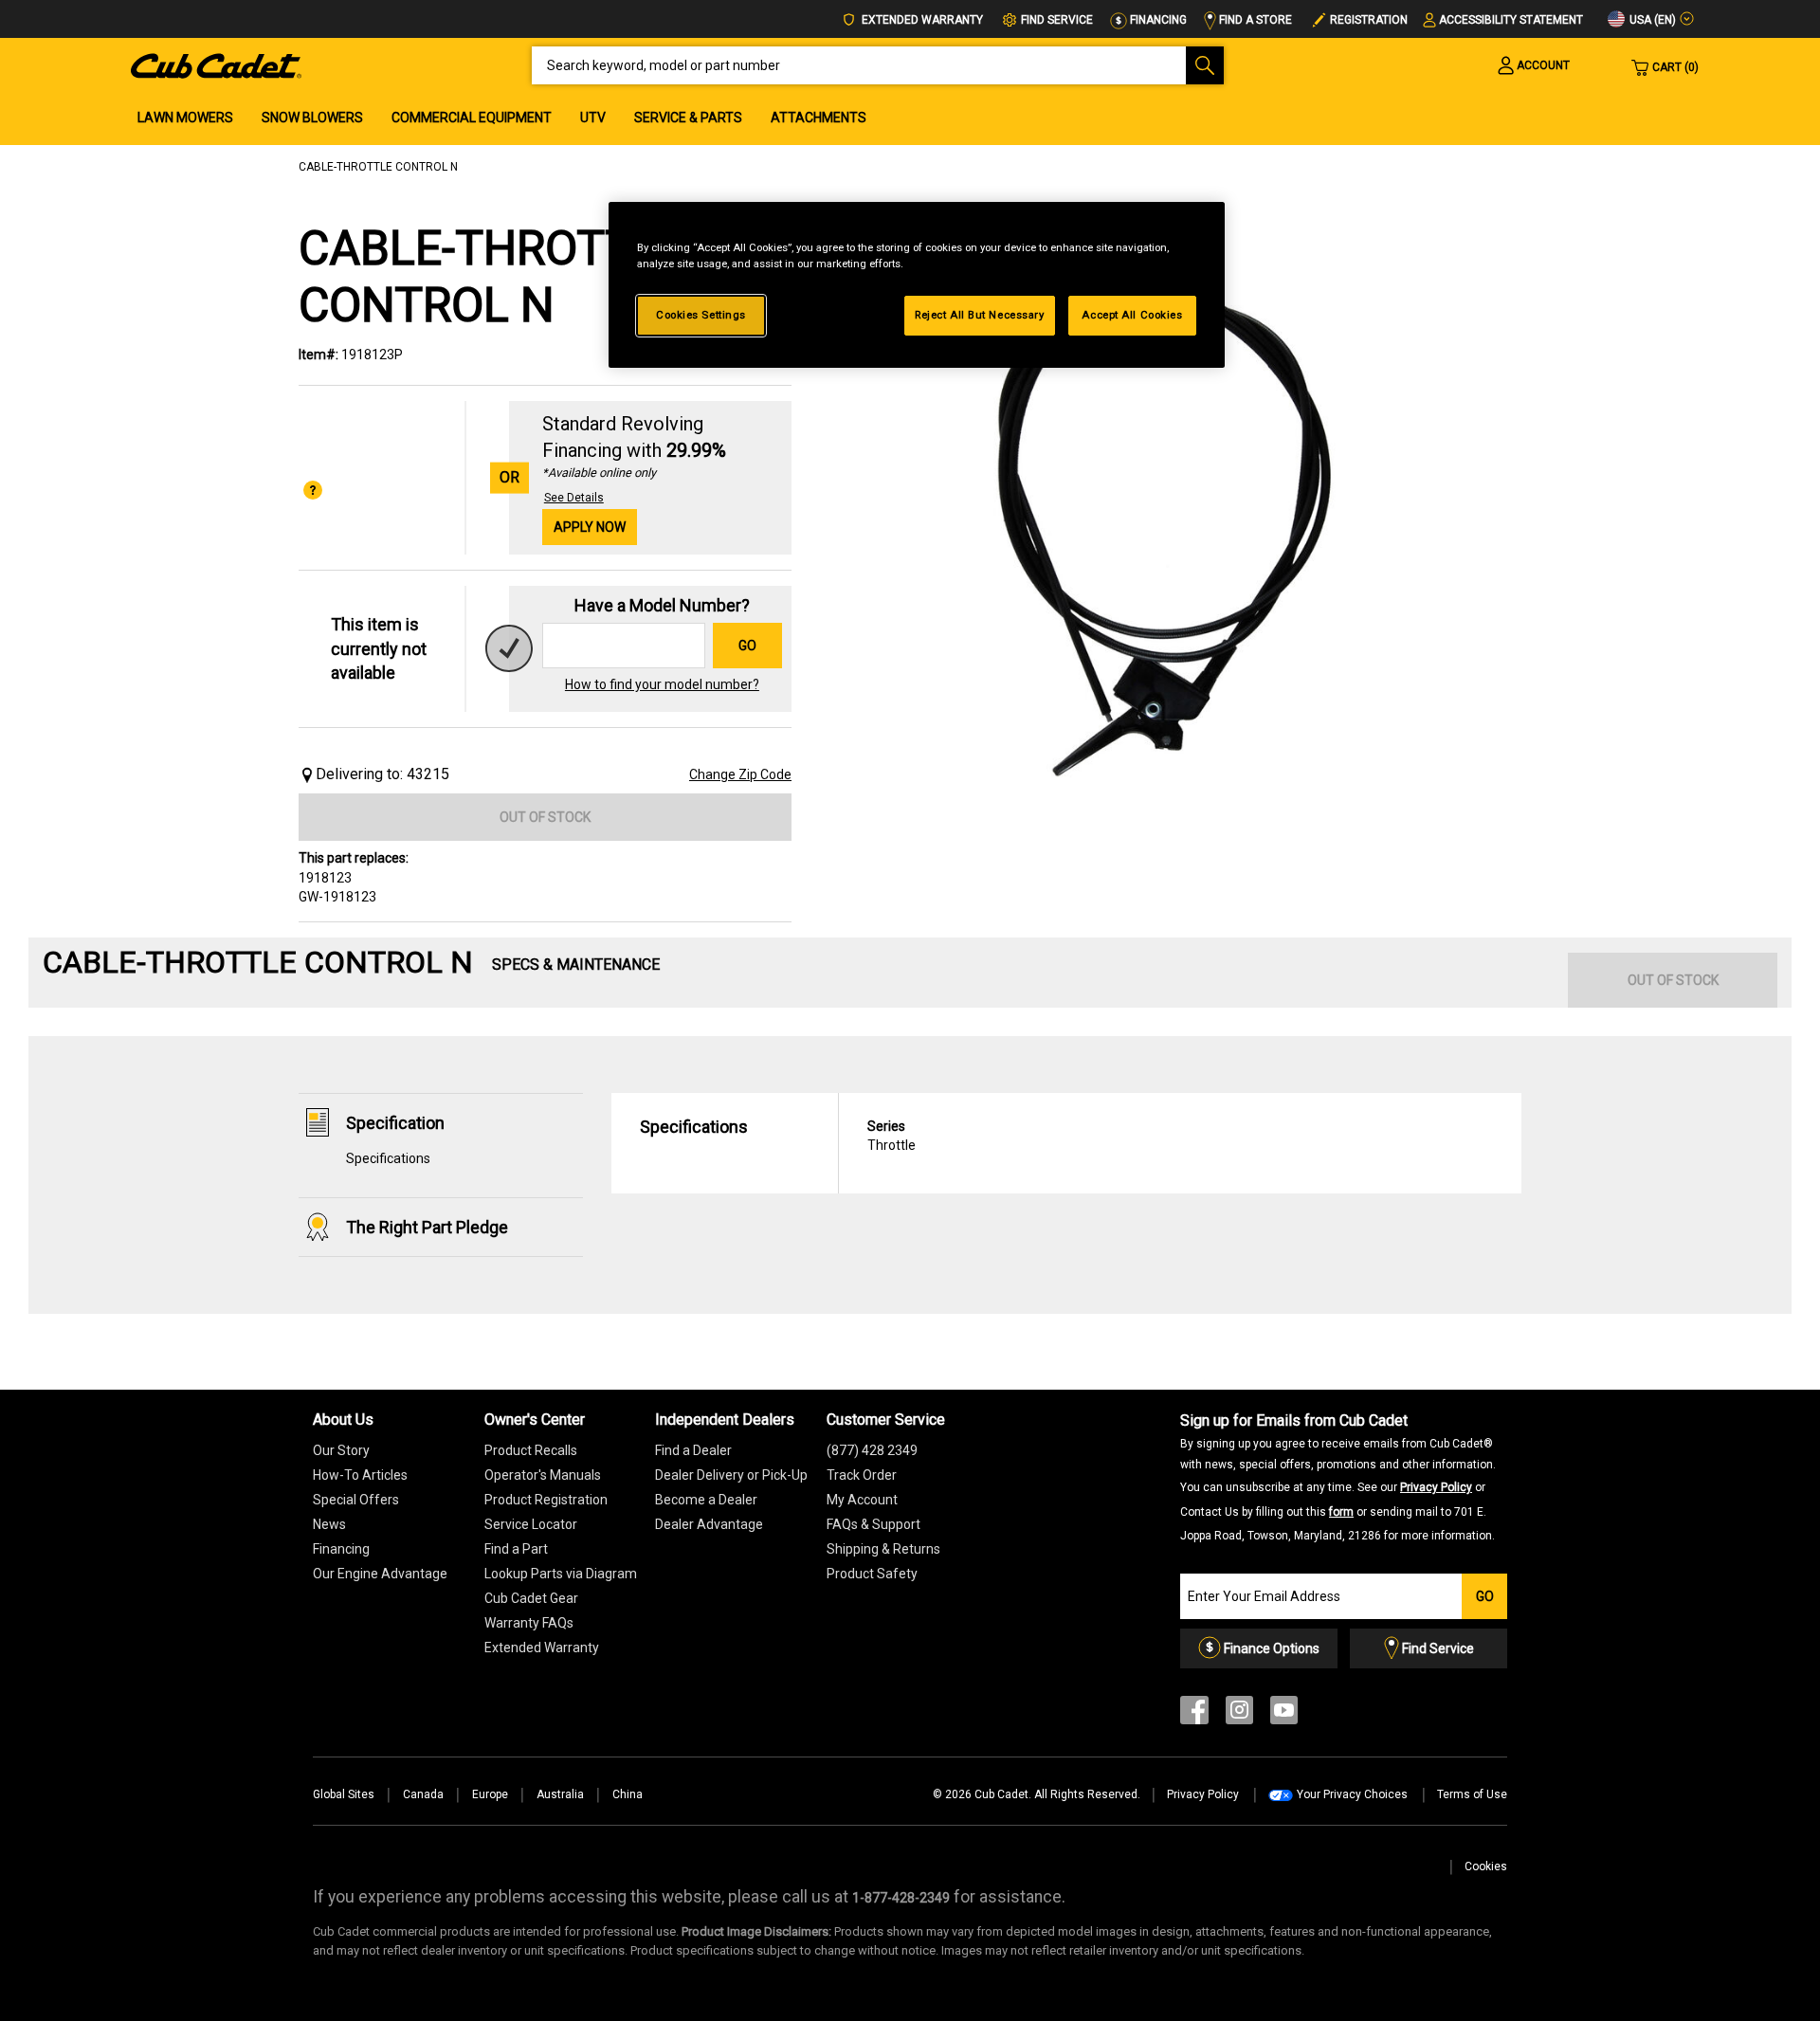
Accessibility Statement (1511, 20)
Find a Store (1254, 20)
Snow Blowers (312, 118)
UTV (593, 118)
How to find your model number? (662, 684)
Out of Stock (545, 817)
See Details (574, 498)
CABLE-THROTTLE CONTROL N (378, 167)
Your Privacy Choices (1352, 1794)
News (329, 1524)
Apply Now (590, 527)
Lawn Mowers (185, 118)
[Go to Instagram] (1239, 1714)
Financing (1157, 20)
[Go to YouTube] (1284, 1714)
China (628, 1794)
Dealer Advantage (709, 1524)
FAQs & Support (874, 1524)
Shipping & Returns (883, 1549)
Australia (560, 1794)
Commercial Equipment (472, 118)
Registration (1369, 20)
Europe (490, 1794)
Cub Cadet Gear (531, 1598)
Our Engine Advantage (380, 1574)
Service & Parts (688, 118)
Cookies (1486, 1866)
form (1341, 1512)
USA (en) (1651, 20)
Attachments (819, 118)
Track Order (862, 1475)
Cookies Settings (701, 315)
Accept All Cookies (1132, 315)
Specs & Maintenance (576, 965)
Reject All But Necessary (980, 315)
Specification (395, 1123)
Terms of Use (1472, 1794)
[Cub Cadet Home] (216, 64)
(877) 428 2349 (872, 1450)
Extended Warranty (921, 20)
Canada (423, 1794)
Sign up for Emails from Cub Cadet (1338, 1477)
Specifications (388, 1158)
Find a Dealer (693, 1450)
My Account (862, 1500)
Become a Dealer (706, 1500)
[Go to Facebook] (1194, 1714)
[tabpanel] (1166, 523)
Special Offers (356, 1500)
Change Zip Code (740, 774)
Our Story (341, 1450)
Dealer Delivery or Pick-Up (731, 1475)
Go (747, 646)
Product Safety (872, 1574)
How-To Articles (360, 1475)
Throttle (892, 1136)
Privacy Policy (1436, 1487)
